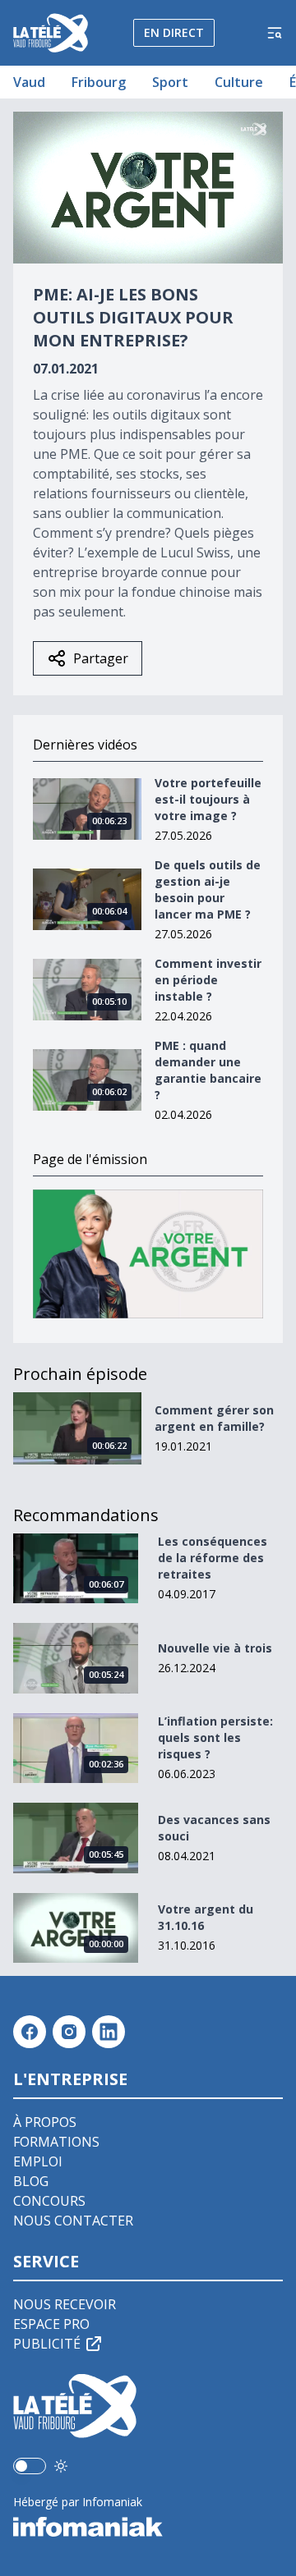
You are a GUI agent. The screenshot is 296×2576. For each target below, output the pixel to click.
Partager (101, 658)
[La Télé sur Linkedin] (109, 2032)
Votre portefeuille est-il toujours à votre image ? (208, 799)
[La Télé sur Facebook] (30, 2032)
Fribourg (99, 82)
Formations (56, 2142)
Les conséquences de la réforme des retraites (213, 1558)
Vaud (29, 82)
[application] (148, 188)
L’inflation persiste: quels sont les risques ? (215, 1737)
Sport (170, 82)
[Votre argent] (148, 1254)
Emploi (38, 2161)
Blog (31, 2181)
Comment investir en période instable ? (208, 980)
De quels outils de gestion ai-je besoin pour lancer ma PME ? (208, 889)
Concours (49, 2201)
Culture (239, 82)
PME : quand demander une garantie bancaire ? (208, 1070)
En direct (174, 32)
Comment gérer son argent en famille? (214, 1418)
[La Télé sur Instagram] (69, 2032)
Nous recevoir (65, 2304)
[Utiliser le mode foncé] (61, 2466)
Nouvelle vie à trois (215, 1648)
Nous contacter (73, 2221)
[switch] (30, 2466)
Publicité (47, 2344)
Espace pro (51, 2324)
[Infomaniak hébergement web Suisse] (148, 2527)
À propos (45, 2122)
